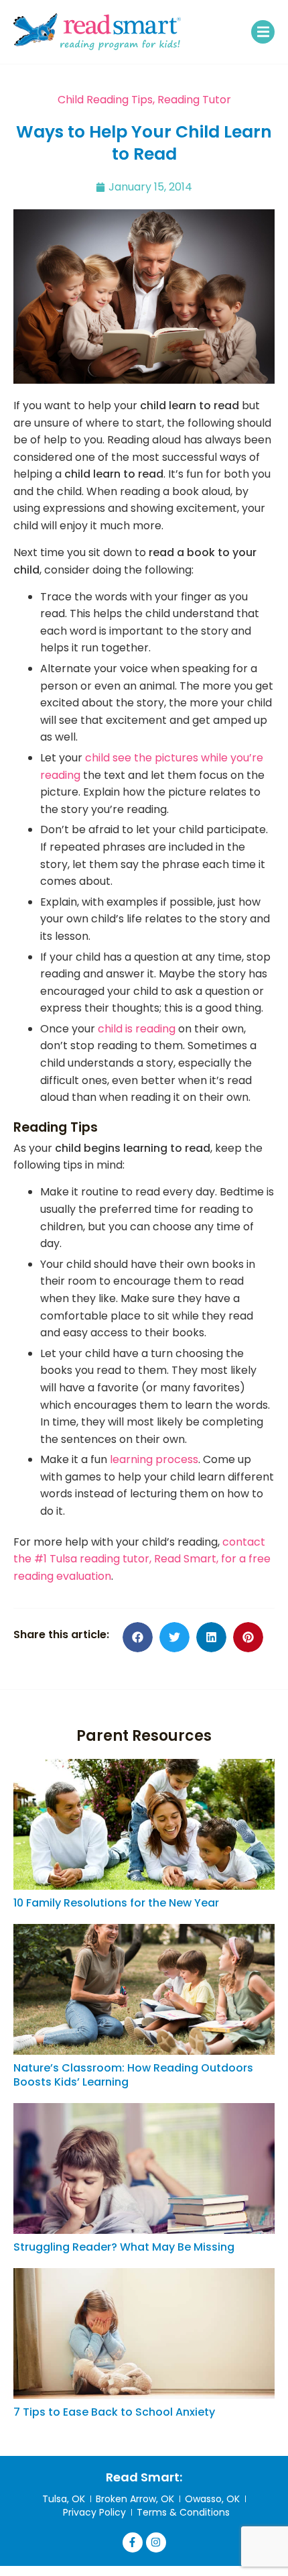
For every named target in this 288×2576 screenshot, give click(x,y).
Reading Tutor (194, 100)
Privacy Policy (94, 2512)
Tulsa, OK (64, 2499)
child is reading (137, 1029)
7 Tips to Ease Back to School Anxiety (114, 2412)
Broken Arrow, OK (135, 2499)
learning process (154, 1459)
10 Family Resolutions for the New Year (116, 1903)
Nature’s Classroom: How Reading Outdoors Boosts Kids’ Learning (133, 2075)
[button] (263, 32)
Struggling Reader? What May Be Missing (124, 2247)
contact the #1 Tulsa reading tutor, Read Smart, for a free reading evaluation (142, 1559)
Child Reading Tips (105, 100)
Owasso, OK (212, 2499)
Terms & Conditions (183, 2512)
